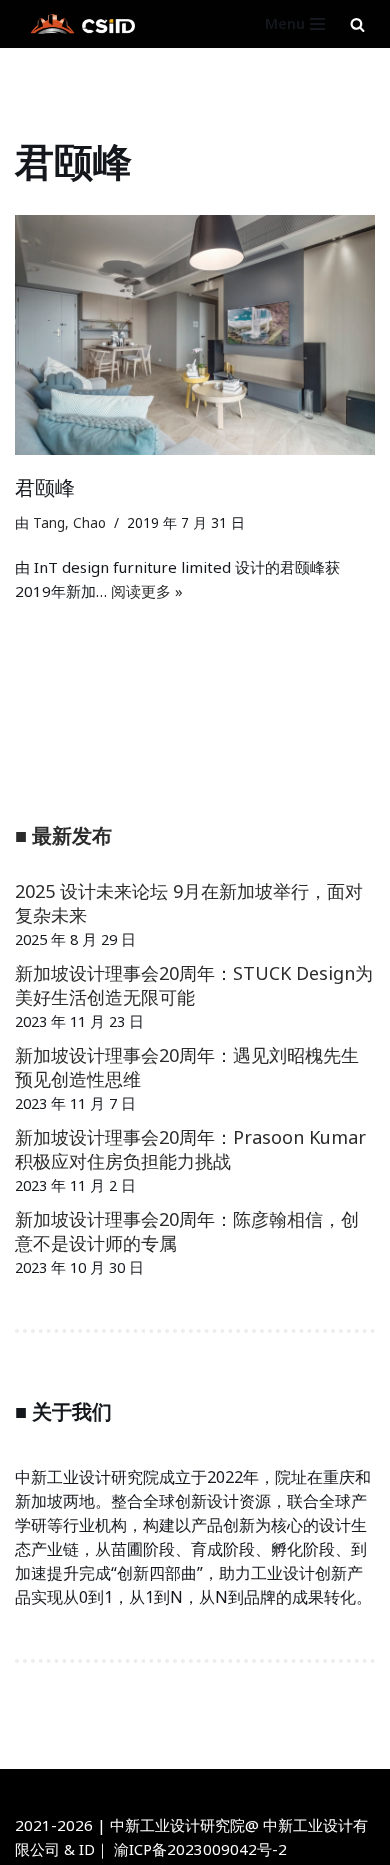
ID (87, 1849)
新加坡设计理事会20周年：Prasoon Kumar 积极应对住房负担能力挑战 (190, 1149)
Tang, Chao (69, 523)
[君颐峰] (195, 335)
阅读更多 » (147, 591)
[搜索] (357, 24)
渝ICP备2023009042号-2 (200, 1849)
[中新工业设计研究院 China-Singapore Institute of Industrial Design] (80, 24)
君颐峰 (45, 487)
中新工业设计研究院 (250, 1789)
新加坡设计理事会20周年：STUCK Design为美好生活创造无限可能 (194, 985)
